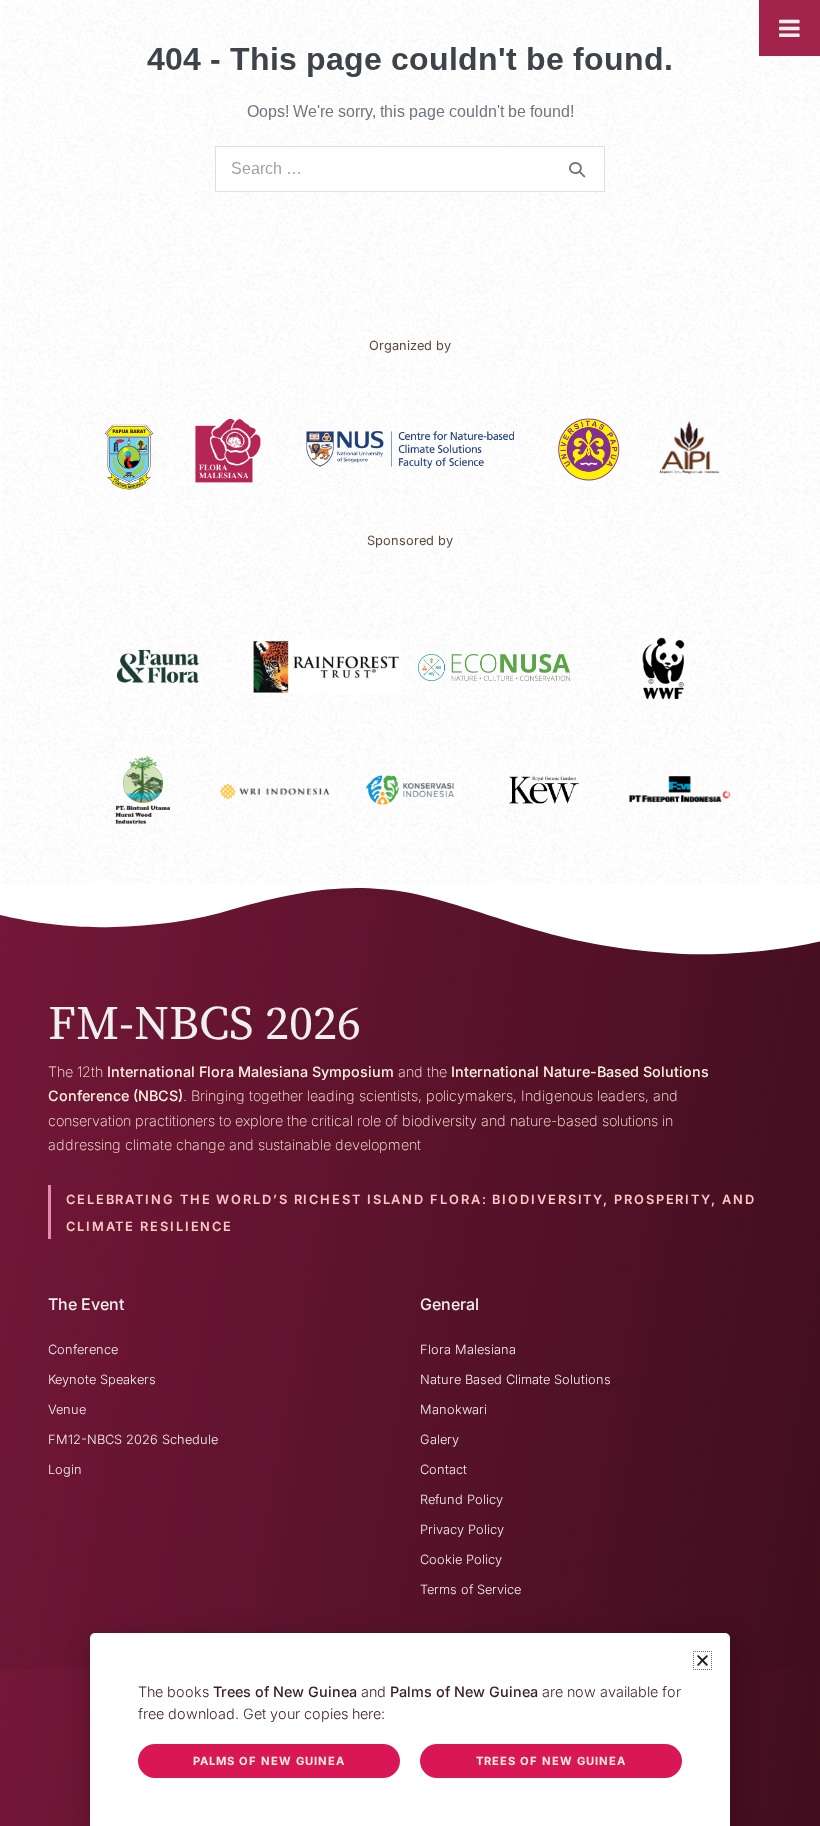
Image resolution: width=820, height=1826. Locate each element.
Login (65, 1469)
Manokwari (453, 1409)
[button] (702, 1660)
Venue (67, 1409)
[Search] (577, 169)
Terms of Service (470, 1589)
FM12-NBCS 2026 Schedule (133, 1439)
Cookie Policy (461, 1559)
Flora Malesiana (468, 1349)
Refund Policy (461, 1499)
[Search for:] (410, 168)
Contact (443, 1469)
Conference (83, 1349)
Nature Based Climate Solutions (515, 1379)
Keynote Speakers (102, 1379)
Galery (439, 1439)
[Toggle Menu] (789, 28)
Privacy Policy (462, 1529)
